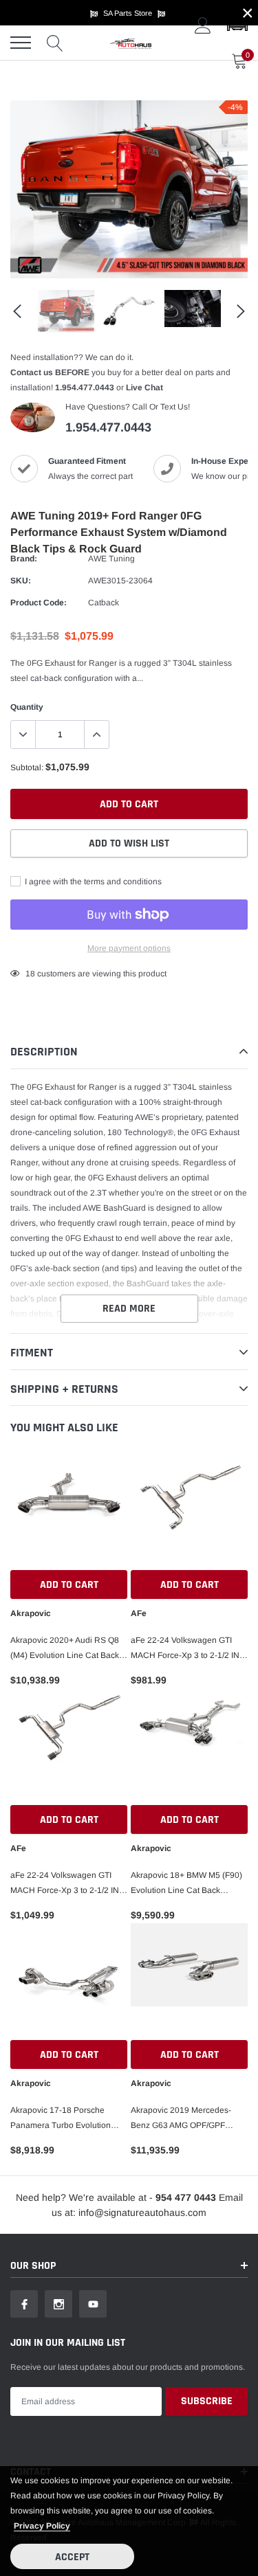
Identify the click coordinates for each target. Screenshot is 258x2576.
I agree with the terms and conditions (92, 882)
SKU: (21, 581)
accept (72, 2557)
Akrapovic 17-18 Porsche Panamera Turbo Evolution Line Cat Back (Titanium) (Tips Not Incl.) (67, 2119)
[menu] (21, 43)
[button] (237, 25)
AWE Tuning (111, 559)
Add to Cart (69, 1585)
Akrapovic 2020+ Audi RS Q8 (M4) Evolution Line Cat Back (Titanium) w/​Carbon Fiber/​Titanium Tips (65, 1649)
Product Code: (39, 603)
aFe (139, 1613)
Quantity (27, 707)
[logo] (131, 43)
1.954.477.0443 (85, 388)
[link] (66, 311)
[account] (203, 25)
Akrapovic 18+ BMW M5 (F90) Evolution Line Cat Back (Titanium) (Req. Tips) (186, 1884)
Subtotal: (27, 768)
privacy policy (42, 2526)
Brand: (24, 559)
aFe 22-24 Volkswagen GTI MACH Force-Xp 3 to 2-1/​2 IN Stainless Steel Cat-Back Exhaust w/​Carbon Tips (65, 1884)
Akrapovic (31, 1613)
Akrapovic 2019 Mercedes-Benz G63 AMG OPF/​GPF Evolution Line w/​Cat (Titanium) (189, 2119)
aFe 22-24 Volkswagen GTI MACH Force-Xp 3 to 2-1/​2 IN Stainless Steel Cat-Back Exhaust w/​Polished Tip (185, 1649)
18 (30, 974)
